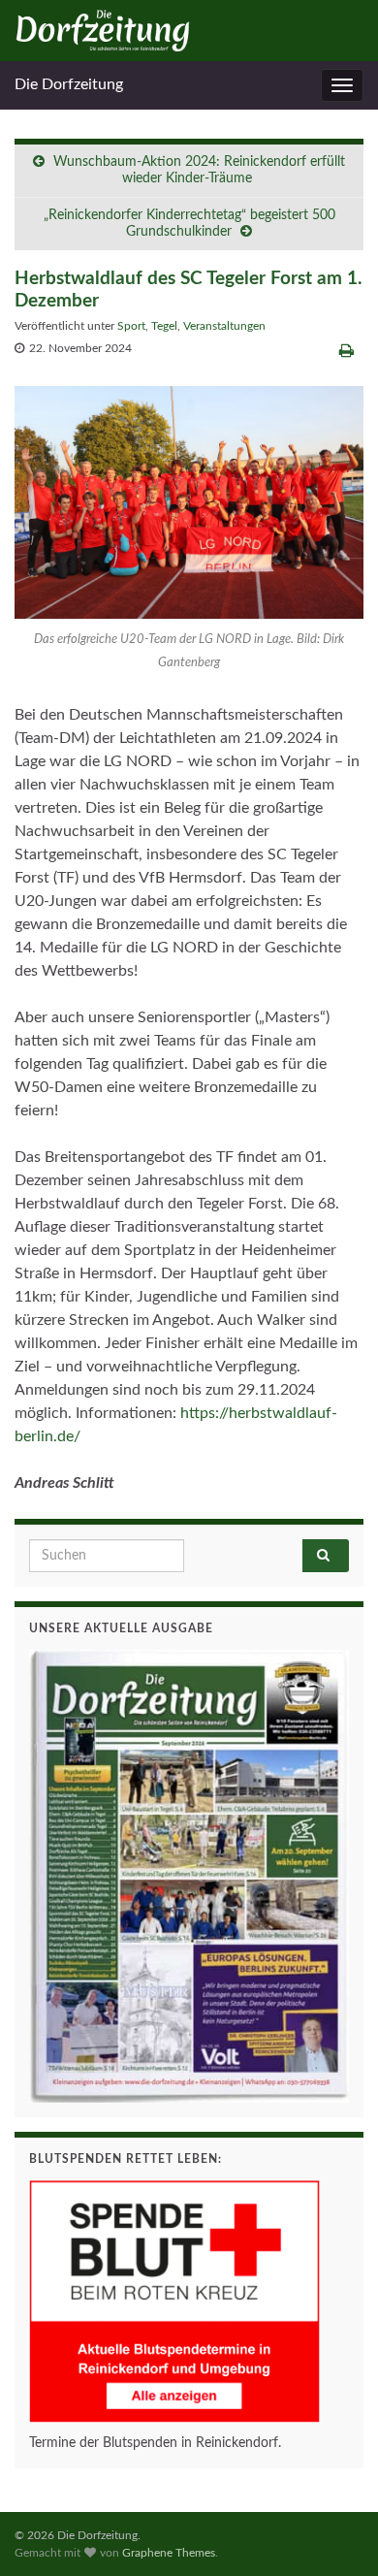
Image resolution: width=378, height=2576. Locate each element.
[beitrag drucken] (346, 351)
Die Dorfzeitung (69, 84)
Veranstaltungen (224, 326)
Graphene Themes (169, 2553)
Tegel (164, 326)
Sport (131, 326)
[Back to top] (334, 2532)
